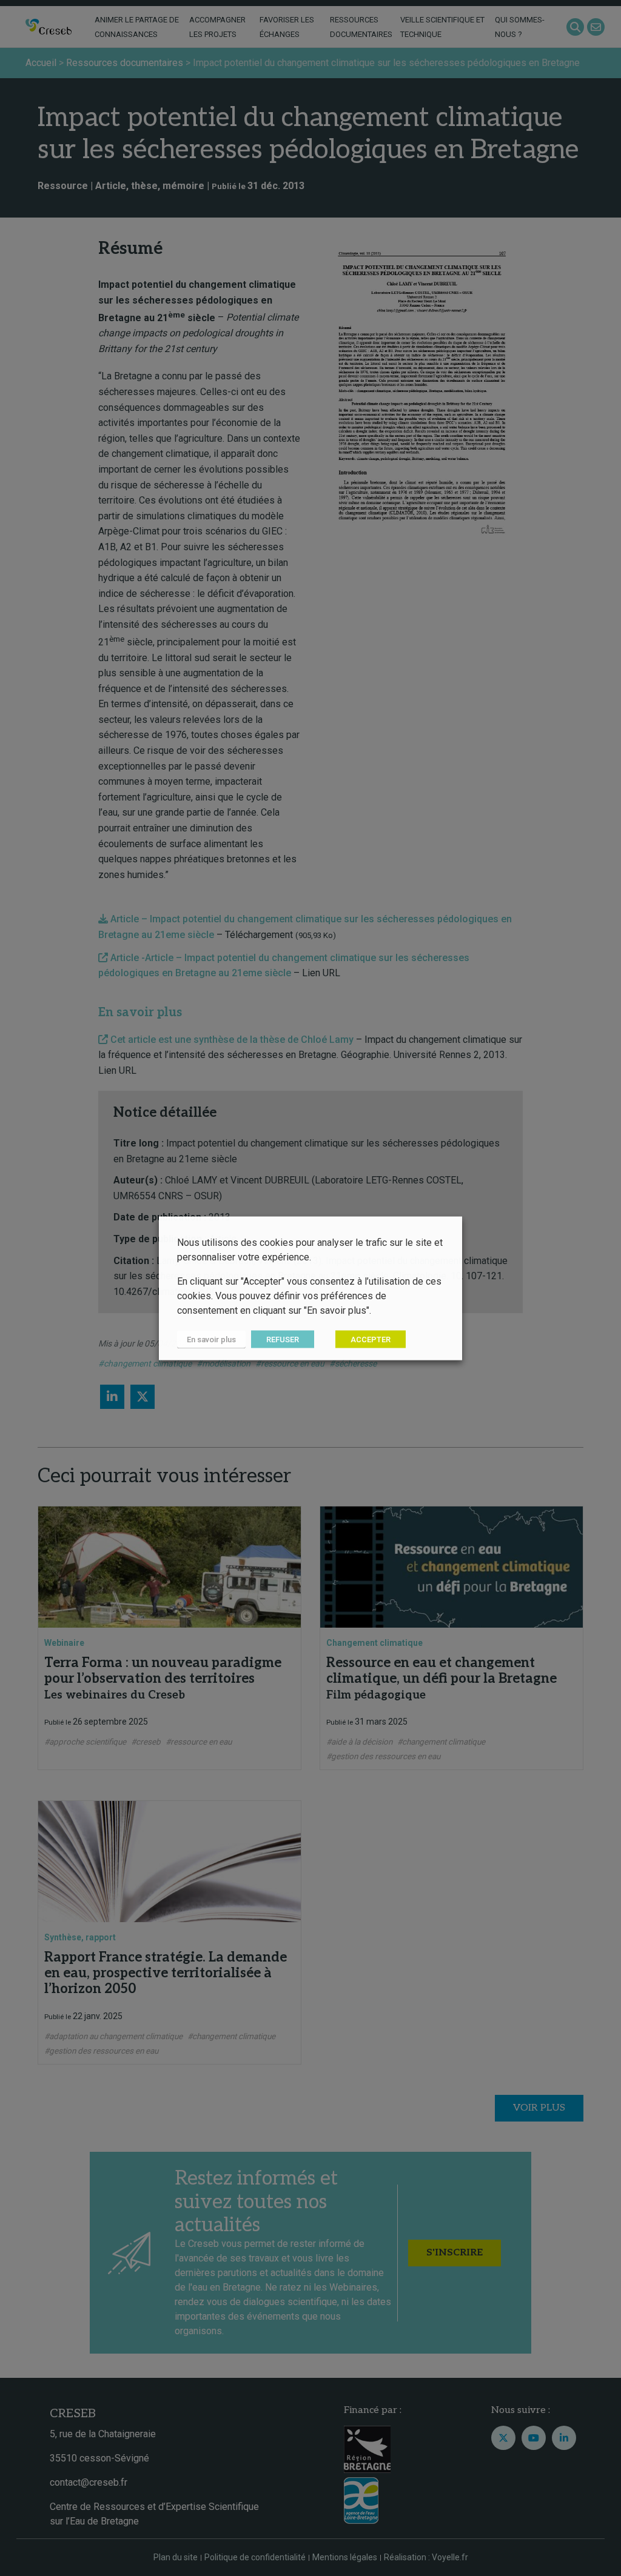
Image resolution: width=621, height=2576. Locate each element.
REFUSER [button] (283, 1339)
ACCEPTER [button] (371, 1339)
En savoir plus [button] (211, 1339)
